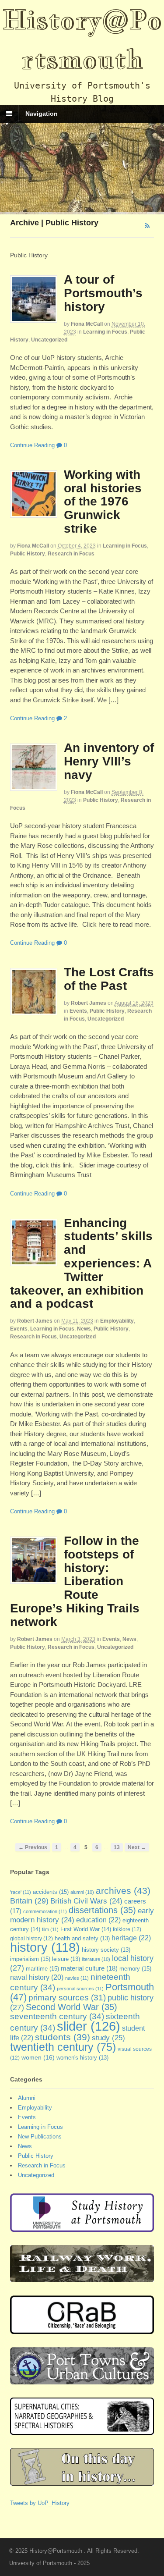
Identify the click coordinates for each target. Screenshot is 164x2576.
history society (106, 1950)
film (50, 1929)
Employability (117, 1321)
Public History (28, 554)
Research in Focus (71, 554)
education (98, 1920)
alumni (82, 1892)
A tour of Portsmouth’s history (103, 293)
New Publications (40, 2137)
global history (31, 1939)
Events (78, 1011)
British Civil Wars (86, 1901)
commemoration (45, 1911)
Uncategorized (49, 340)
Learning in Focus (105, 332)
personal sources (80, 1989)
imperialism (30, 1959)
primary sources (67, 1998)
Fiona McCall (87, 324)
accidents (51, 1892)
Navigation (42, 114)
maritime (42, 1969)
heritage (131, 1938)
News (84, 1329)
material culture (89, 1968)
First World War (86, 1929)
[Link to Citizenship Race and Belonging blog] (82, 2329)
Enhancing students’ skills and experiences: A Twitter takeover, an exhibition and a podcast (81, 1263)
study (108, 2038)
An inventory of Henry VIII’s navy (109, 761)
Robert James (89, 1003)
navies (77, 1978)
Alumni (27, 2098)
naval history (37, 1977)
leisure (66, 1959)
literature (96, 1959)
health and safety (82, 1939)
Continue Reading (32, 445)
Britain (29, 1901)
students (63, 2037)
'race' (21, 1892)
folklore (127, 1929)
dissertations (102, 1910)
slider (89, 2026)
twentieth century (63, 2047)
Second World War (72, 2007)
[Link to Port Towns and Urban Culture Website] (82, 2380)
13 (117, 1847)
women (38, 2057)
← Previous (33, 1847)
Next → (137, 1847)
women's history (82, 2058)
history (45, 1947)
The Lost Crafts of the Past (109, 979)
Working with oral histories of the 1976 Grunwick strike (103, 502)
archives (123, 1891)
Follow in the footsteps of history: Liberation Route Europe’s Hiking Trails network (75, 1581)
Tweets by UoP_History (40, 2503)
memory (135, 1969)
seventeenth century (57, 2016)
